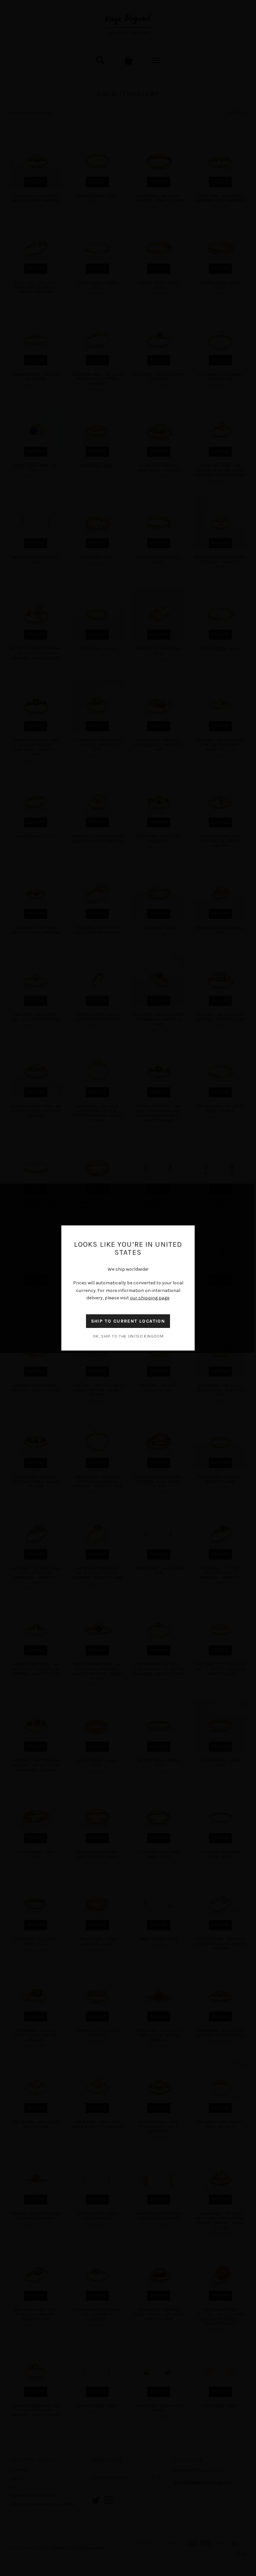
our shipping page (150, 1298)
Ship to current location (128, 1321)
